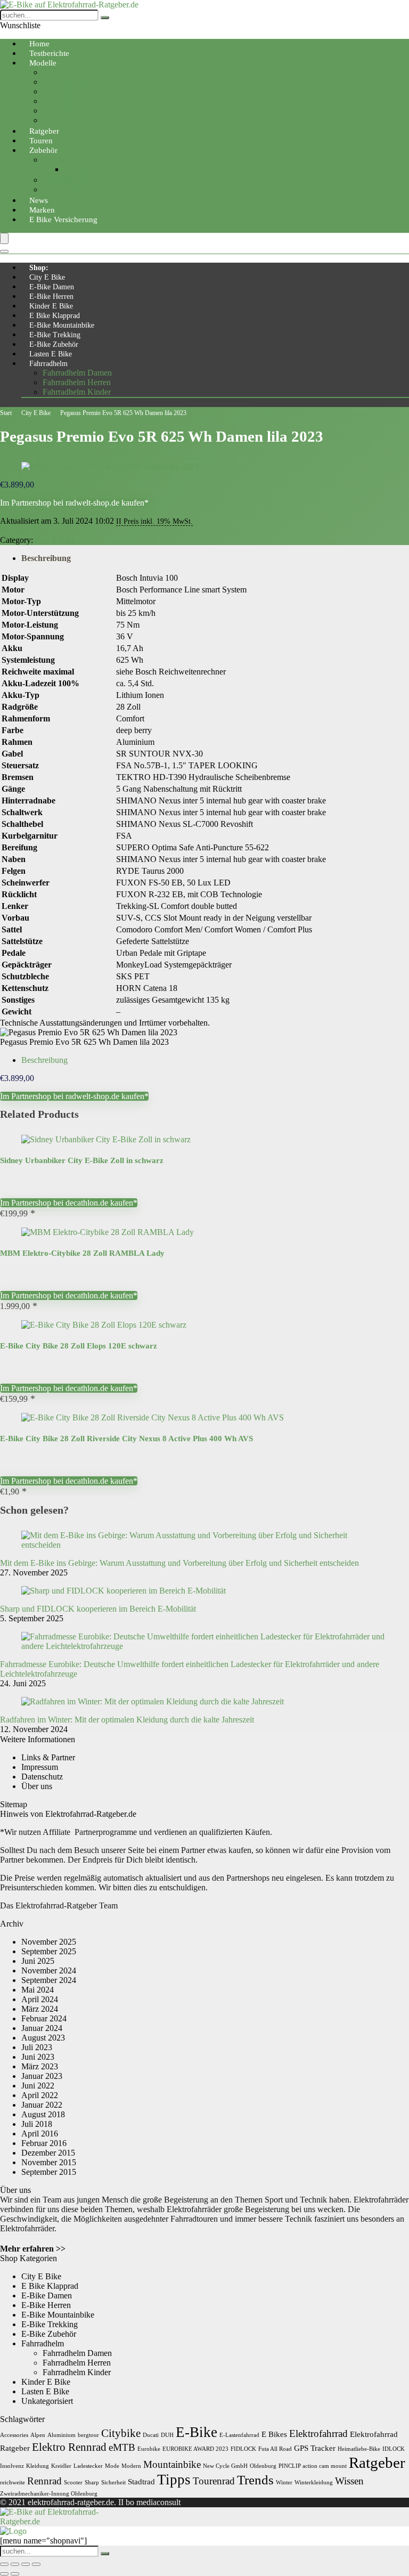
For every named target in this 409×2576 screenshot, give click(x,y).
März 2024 (40, 2009)
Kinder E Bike (51, 306)
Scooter (73, 2482)
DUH (167, 2435)
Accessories (14, 2435)
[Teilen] (26, 2564)
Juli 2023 (37, 2047)
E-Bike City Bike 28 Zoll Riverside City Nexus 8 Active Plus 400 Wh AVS (126, 1439)
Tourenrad (60, 101)
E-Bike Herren (51, 296)
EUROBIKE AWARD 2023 (195, 2449)
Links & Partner (48, 1757)
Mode (112, 2466)
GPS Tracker (315, 2448)
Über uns (37, 1786)
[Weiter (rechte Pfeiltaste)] (15, 2574)
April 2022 (40, 2095)
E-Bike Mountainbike (62, 325)
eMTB (122, 2447)
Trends (255, 2480)
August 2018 (43, 2114)
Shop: (39, 268)
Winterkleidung (314, 2482)
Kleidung (38, 2466)
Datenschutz (42, 1777)
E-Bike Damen (52, 287)
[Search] (4, 251)
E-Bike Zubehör (54, 344)
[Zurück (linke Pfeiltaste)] (4, 2574)
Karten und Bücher (75, 189)
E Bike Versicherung (63, 220)
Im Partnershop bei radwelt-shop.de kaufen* (74, 503)
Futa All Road (275, 2449)
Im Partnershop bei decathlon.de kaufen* (69, 1203)
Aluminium (62, 2435)
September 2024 (49, 1980)
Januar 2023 (42, 2076)
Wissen (349, 2481)
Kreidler (61, 2466)
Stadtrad (141, 2481)
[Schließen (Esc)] (36, 2564)
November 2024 (49, 1970)
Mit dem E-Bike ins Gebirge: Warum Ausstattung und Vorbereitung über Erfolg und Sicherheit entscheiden (179, 1563)
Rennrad (57, 111)
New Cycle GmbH (225, 2466)
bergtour (88, 2435)
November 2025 (49, 1942)
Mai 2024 (38, 1990)
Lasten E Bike (51, 354)
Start (6, 413)
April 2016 (40, 2134)
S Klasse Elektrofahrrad (83, 120)
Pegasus (14, 530)
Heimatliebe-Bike (359, 2449)
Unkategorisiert (47, 2401)
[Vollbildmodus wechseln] (15, 2564)
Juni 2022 (38, 2086)
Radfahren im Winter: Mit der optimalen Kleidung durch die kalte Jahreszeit (127, 1720)
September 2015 (49, 2172)
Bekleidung (62, 160)
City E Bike (47, 277)
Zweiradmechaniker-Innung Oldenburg (49, 2494)
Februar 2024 (44, 2018)
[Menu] (4, 238)
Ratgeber (377, 2463)
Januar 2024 (42, 2028)
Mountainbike (66, 82)
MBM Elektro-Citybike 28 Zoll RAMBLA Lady (82, 1253)
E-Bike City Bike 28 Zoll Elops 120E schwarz (79, 1346)
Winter (284, 2482)
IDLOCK (394, 2449)
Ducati (151, 2435)
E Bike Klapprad (55, 316)
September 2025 (49, 1951)
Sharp (92, 2482)
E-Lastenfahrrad (239, 2435)
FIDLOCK (243, 2449)
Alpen (38, 2435)
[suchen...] (105, 18)
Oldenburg (263, 2466)
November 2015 (49, 2162)
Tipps (174, 2480)
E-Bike (197, 2432)
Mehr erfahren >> (33, 2249)
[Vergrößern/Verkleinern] (4, 2564)
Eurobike (149, 2449)
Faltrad (54, 91)
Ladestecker (88, 2466)
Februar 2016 (44, 2143)
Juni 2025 (38, 1961)
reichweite (13, 2482)
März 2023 (40, 2066)
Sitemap (14, 1804)
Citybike (57, 72)
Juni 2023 (38, 2057)
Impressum (40, 1767)
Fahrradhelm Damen (77, 373)
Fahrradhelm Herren (77, 382)
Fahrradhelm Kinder (77, 392)
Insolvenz (12, 2466)
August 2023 (43, 2038)
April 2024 (40, 1999)
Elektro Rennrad (69, 2447)
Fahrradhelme (87, 169)
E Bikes (274, 2434)
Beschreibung (46, 558)
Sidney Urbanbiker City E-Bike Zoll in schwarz (82, 1160)
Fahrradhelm (48, 364)
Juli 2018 (37, 2124)
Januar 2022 (42, 2105)
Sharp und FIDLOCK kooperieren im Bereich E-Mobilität (98, 1609)
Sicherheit (113, 2482)
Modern (131, 2466)
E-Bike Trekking (55, 335)
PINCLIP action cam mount (313, 2466)
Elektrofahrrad (318, 2433)
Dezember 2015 (48, 2153)
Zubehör (43, 150)
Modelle (43, 63)
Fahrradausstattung (74, 180)
